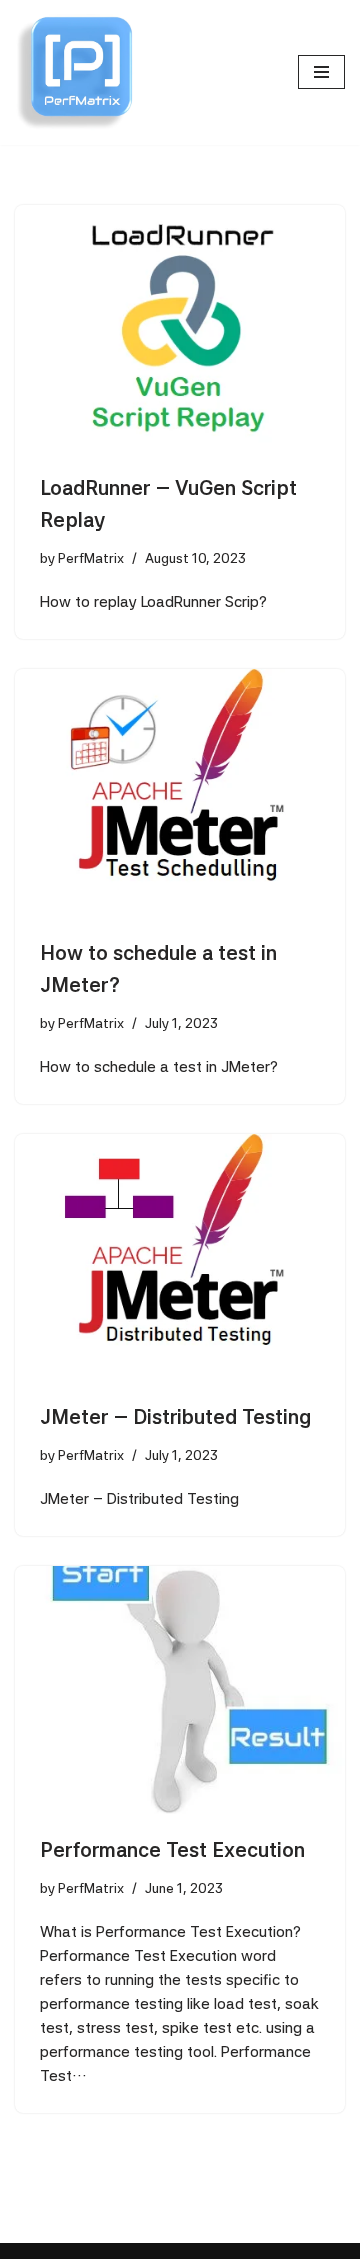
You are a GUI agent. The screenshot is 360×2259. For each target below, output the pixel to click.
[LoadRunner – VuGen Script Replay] (180, 329)
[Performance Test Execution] (180, 1690)
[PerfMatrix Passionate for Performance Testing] (75, 72)
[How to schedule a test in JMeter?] (180, 793)
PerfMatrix (91, 558)
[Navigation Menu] (321, 72)
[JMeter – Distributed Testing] (180, 1258)
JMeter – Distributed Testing (175, 1417)
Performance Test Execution (172, 1850)
